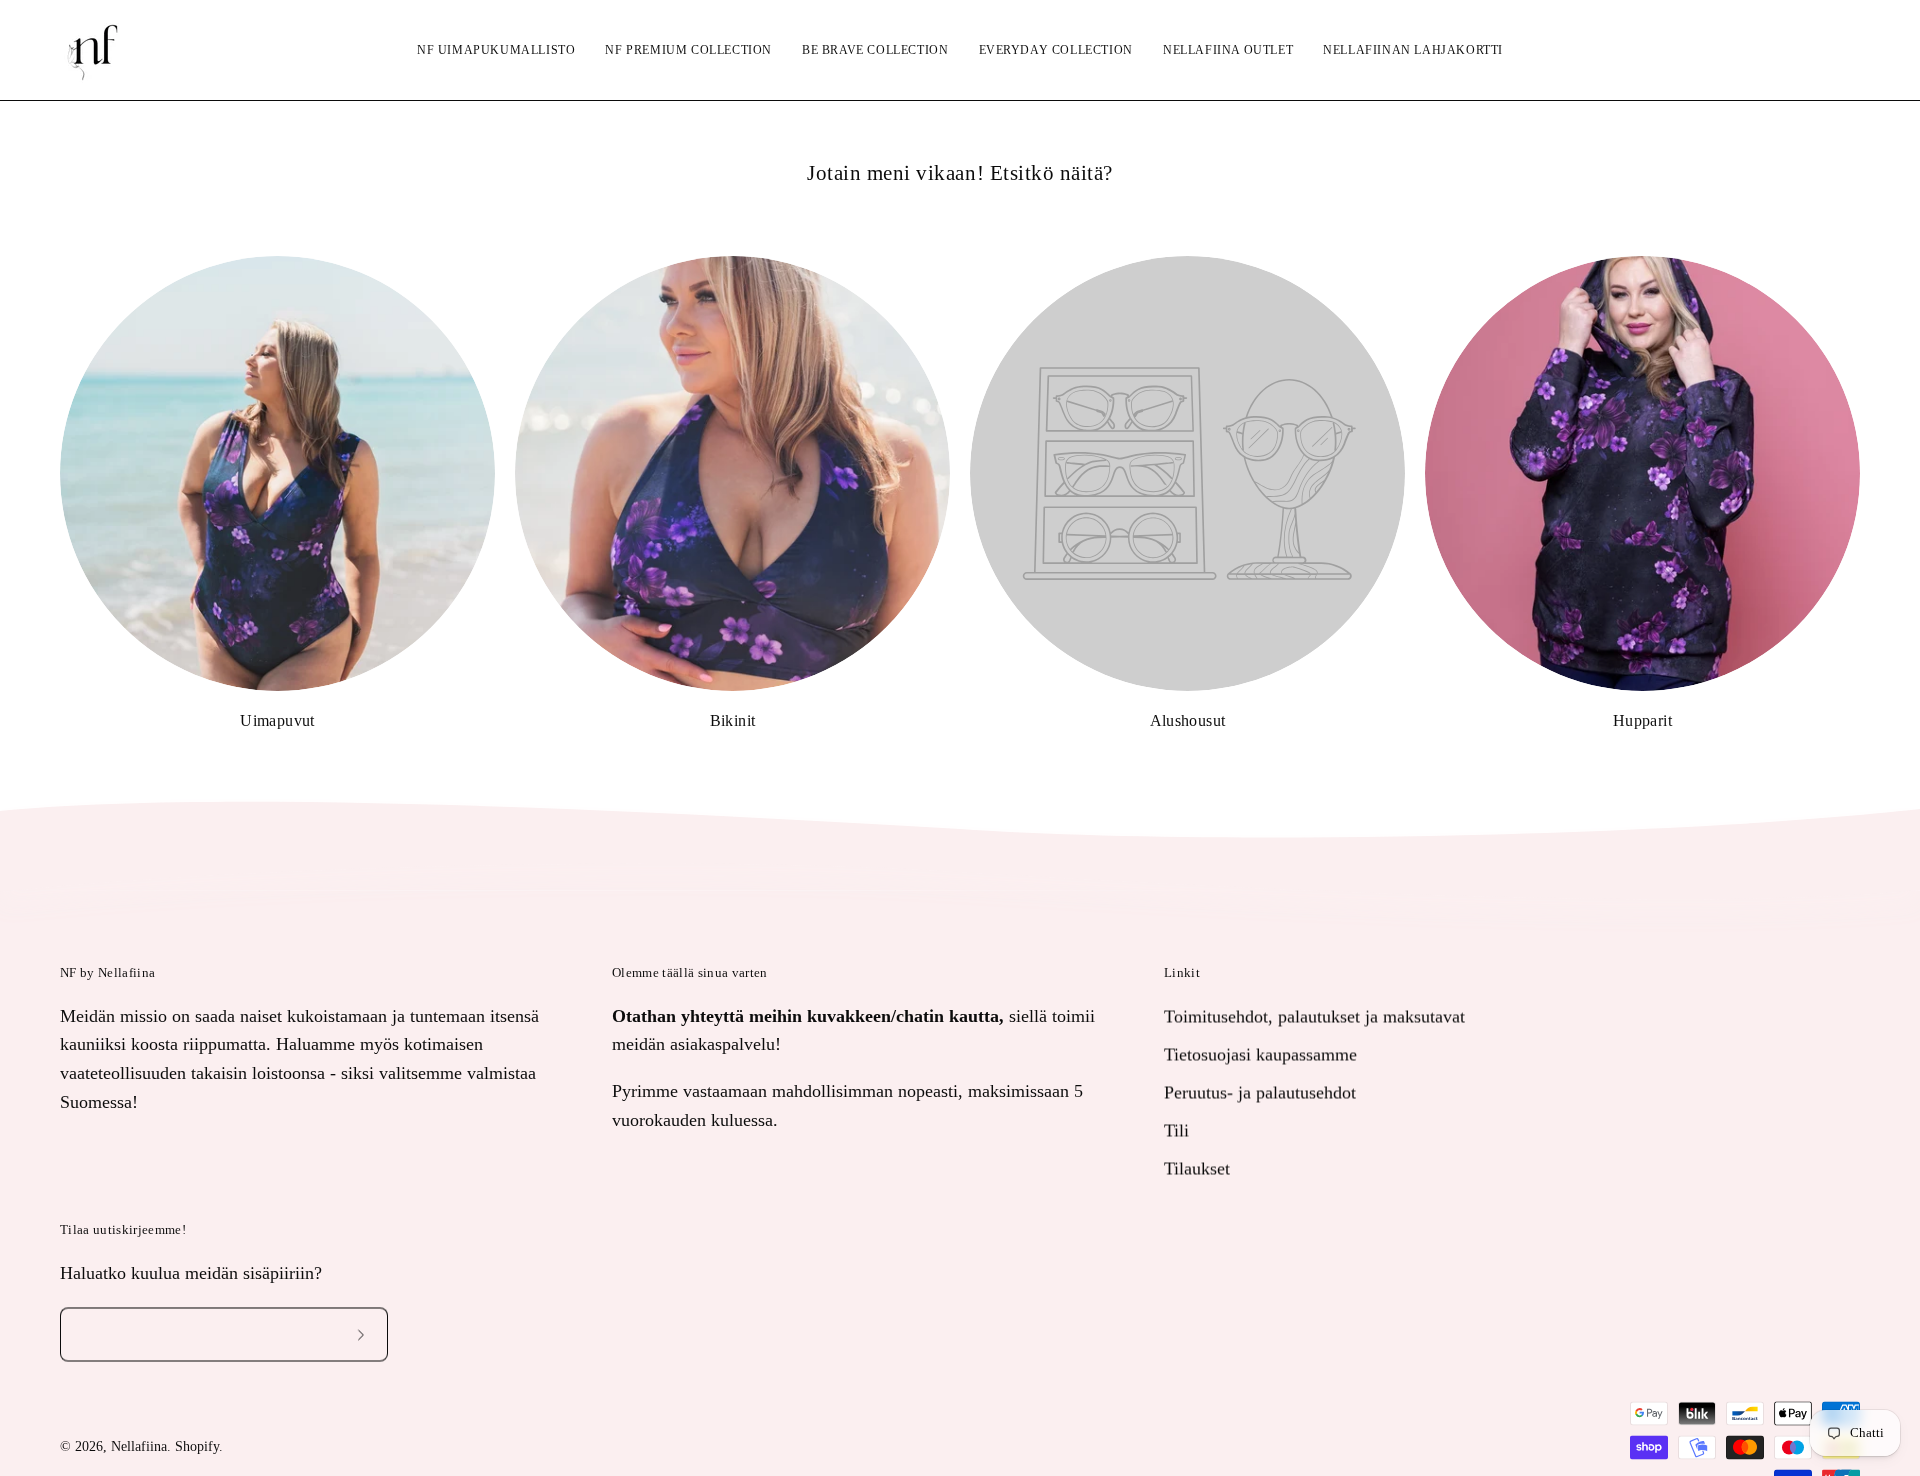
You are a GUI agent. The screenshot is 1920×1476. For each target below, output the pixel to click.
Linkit (1182, 972)
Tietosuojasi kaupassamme (1260, 1054)
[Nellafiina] (95, 50)
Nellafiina (139, 1447)
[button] (1795, 50)
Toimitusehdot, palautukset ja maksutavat (1314, 1016)
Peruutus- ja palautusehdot (1260, 1092)
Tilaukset (1197, 1168)
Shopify (197, 1447)
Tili (1176, 1130)
